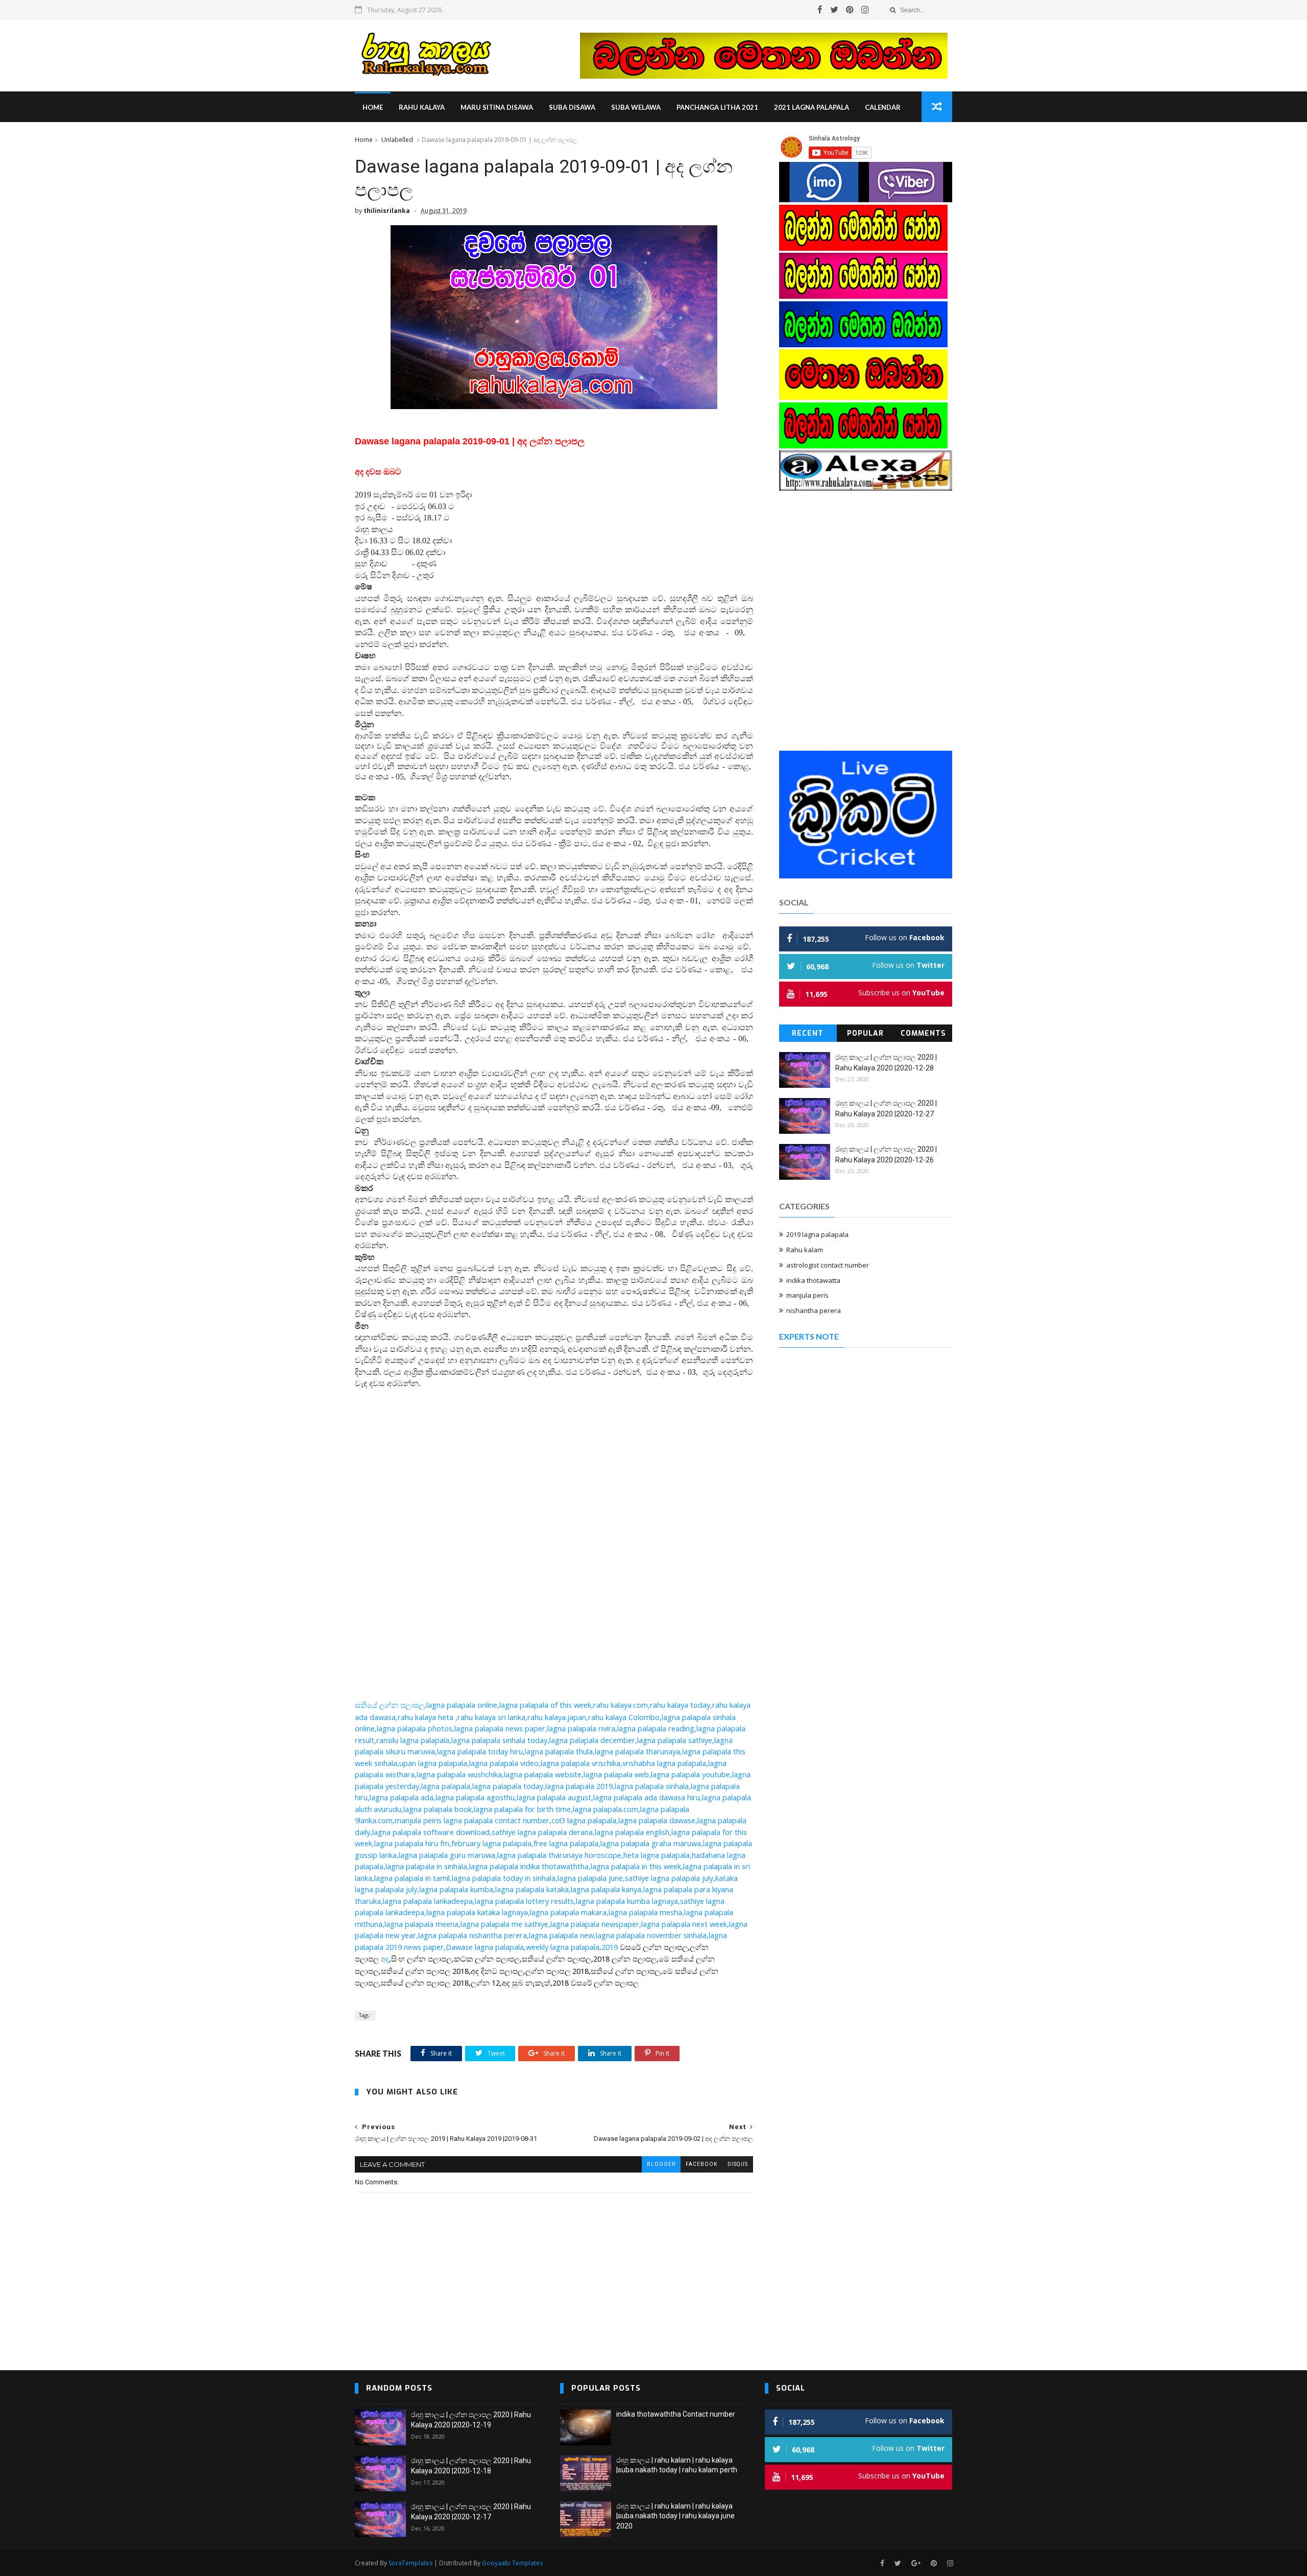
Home (373, 107)
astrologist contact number (828, 1265)
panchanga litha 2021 (717, 107)
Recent (808, 1033)
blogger (661, 2164)
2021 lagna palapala (812, 107)
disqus (738, 2164)
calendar (883, 107)
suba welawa (636, 107)
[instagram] (865, 10)
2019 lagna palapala (817, 1234)
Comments (923, 1033)
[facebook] (820, 10)
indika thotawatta (813, 1280)
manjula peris (807, 1295)
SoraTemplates (410, 2563)
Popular (865, 1033)
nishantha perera (814, 1310)
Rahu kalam (805, 1250)
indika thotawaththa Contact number (676, 2414)
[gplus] (916, 2563)
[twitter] (834, 10)
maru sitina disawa (497, 107)
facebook (701, 2164)
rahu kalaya (422, 107)
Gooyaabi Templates (512, 2563)
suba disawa (572, 107)
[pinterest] (850, 10)
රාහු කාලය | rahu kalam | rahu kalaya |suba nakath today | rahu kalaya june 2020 (675, 2516)
